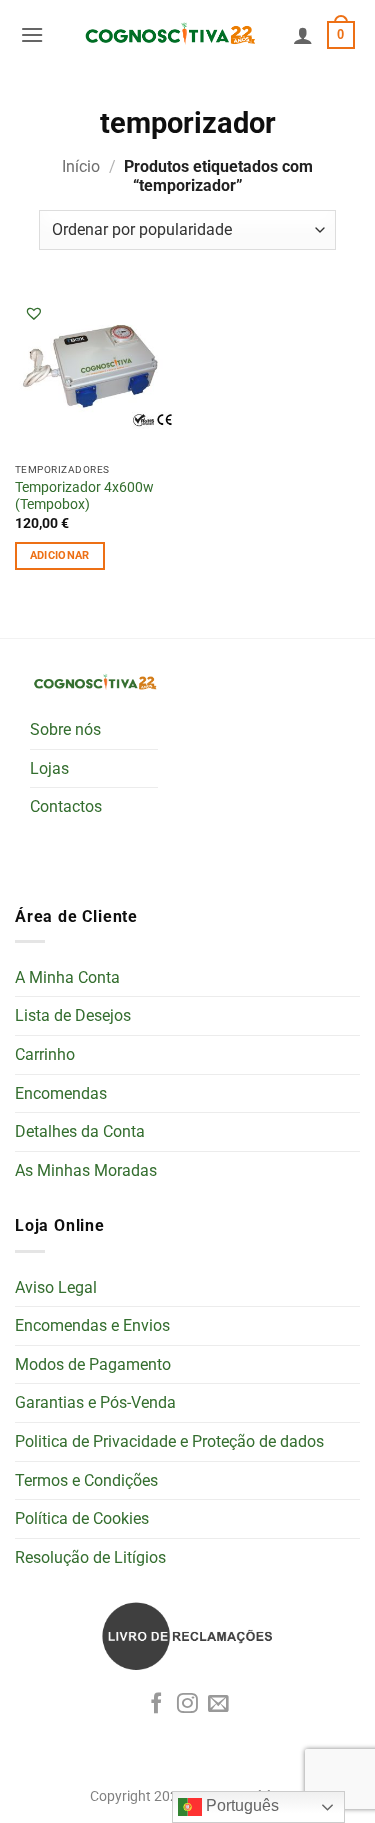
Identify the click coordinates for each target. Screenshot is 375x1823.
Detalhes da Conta (80, 1131)
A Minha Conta (67, 977)
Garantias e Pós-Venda (95, 1402)
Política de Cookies (82, 1518)
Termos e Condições (86, 1480)
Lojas (49, 768)
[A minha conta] (303, 35)
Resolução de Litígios (90, 1557)
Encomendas (61, 1093)
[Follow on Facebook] (156, 1704)
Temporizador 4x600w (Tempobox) (84, 496)
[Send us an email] (218, 1704)
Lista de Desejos (73, 1015)
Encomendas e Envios (92, 1325)
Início (81, 166)
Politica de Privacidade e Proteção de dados (169, 1441)
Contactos (66, 806)
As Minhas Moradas (86, 1170)
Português (240, 1805)
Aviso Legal (56, 1287)
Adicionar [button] (60, 555)
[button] (32, 34)
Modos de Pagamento (93, 1364)
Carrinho (45, 1054)
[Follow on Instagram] (187, 1704)
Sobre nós (65, 729)
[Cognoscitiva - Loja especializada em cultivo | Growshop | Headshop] (168, 35)
